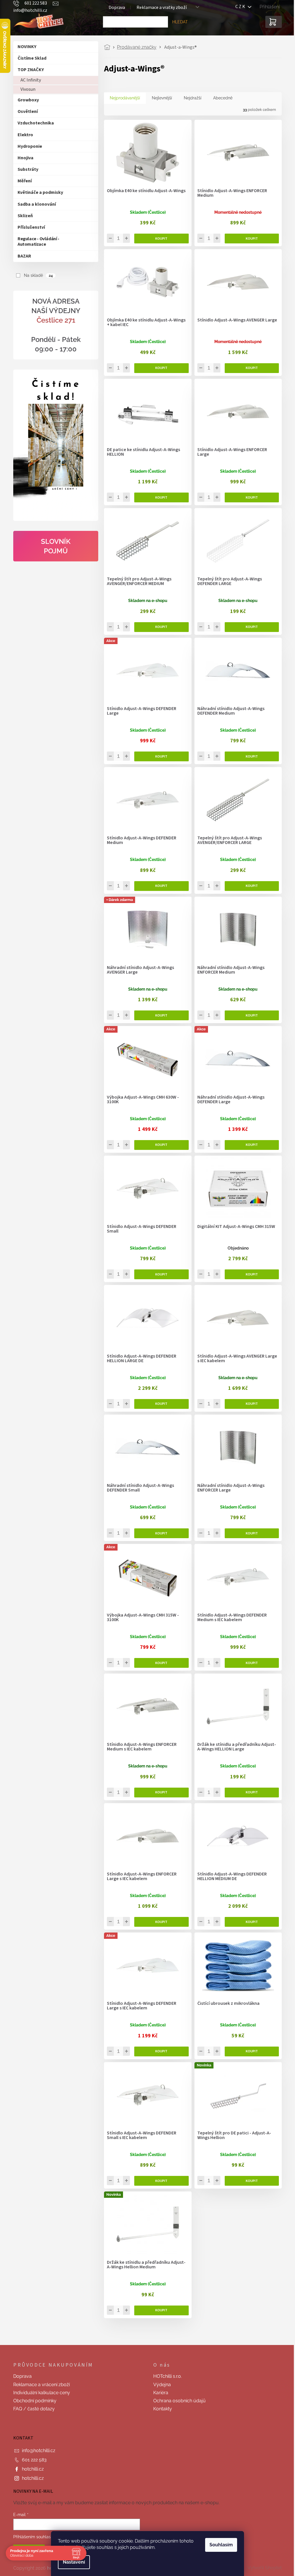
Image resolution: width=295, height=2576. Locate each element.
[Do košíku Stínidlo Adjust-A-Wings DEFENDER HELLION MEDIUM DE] (250, 1922)
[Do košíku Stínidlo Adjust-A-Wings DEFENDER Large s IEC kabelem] (159, 2051)
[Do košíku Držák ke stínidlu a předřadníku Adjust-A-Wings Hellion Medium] (159, 2310)
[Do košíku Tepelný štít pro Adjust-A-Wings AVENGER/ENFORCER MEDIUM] (159, 627)
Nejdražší (191, 98)
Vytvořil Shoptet (263, 2568)
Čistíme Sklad (30, 58)
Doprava (20, 2376)
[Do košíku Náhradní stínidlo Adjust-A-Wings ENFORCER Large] (250, 1533)
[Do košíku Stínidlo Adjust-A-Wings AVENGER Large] (250, 368)
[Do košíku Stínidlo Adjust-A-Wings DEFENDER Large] (159, 756)
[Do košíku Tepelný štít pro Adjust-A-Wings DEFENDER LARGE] (250, 627)
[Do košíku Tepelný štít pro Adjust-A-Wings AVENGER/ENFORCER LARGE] (250, 886)
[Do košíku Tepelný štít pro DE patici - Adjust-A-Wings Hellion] (250, 2181)
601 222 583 (32, 2460)
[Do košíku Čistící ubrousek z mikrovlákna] (250, 2051)
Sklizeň (23, 216)
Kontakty (161, 2409)
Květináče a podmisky (38, 192)
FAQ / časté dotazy (32, 2409)
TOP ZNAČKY (29, 70)
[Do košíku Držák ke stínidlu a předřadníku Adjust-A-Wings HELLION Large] (250, 1793)
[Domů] (107, 47)
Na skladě (36, 275)
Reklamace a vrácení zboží (39, 2385)
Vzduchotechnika (34, 123)
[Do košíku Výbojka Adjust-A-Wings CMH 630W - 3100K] (159, 1145)
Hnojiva (23, 158)
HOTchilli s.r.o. (166, 2376)
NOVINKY (25, 47)
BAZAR (22, 256)
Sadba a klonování (35, 204)
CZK (239, 7)
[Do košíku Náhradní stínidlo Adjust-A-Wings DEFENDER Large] (250, 1145)
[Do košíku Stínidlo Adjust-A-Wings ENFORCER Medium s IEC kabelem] (159, 1793)
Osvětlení (26, 111)
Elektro (23, 135)
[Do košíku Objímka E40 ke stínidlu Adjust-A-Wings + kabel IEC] (159, 368)
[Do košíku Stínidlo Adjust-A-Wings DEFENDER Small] (159, 1274)
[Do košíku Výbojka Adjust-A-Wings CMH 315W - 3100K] (159, 1663)
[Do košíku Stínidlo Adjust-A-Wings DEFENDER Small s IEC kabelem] (159, 2181)
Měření (23, 181)
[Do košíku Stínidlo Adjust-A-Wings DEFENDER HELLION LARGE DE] (159, 1404)
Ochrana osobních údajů (177, 2401)
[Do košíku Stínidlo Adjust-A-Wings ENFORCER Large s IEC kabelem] (159, 1922)
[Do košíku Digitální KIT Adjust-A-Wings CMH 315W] (250, 1274)
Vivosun (26, 89)
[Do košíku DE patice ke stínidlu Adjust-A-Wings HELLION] (159, 497)
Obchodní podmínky (33, 2401)
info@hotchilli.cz (37, 2451)
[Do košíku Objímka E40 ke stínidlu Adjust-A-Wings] (159, 239)
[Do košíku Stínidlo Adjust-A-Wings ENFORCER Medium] (250, 239)
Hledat (178, 22)
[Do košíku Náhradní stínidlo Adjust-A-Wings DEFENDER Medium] (250, 756)
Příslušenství (29, 227)
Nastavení (72, 2562)
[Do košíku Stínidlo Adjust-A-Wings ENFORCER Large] (250, 497)
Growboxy (26, 100)
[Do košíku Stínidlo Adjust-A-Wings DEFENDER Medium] (159, 886)
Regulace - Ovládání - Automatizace (36, 242)
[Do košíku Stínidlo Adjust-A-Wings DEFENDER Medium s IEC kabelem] (250, 1663)
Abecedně (221, 98)
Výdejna (160, 2385)
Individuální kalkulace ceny (40, 2393)
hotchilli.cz (31, 2469)
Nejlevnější (160, 98)
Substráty (26, 169)
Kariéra (159, 2393)
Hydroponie (28, 146)
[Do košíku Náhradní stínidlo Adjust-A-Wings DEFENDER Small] (159, 1533)
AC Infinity (29, 80)
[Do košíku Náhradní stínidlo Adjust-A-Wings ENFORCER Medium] (250, 1015)
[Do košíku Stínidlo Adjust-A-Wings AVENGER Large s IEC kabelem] (250, 1404)
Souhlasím (219, 2545)
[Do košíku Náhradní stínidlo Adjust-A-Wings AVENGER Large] (159, 1015)
